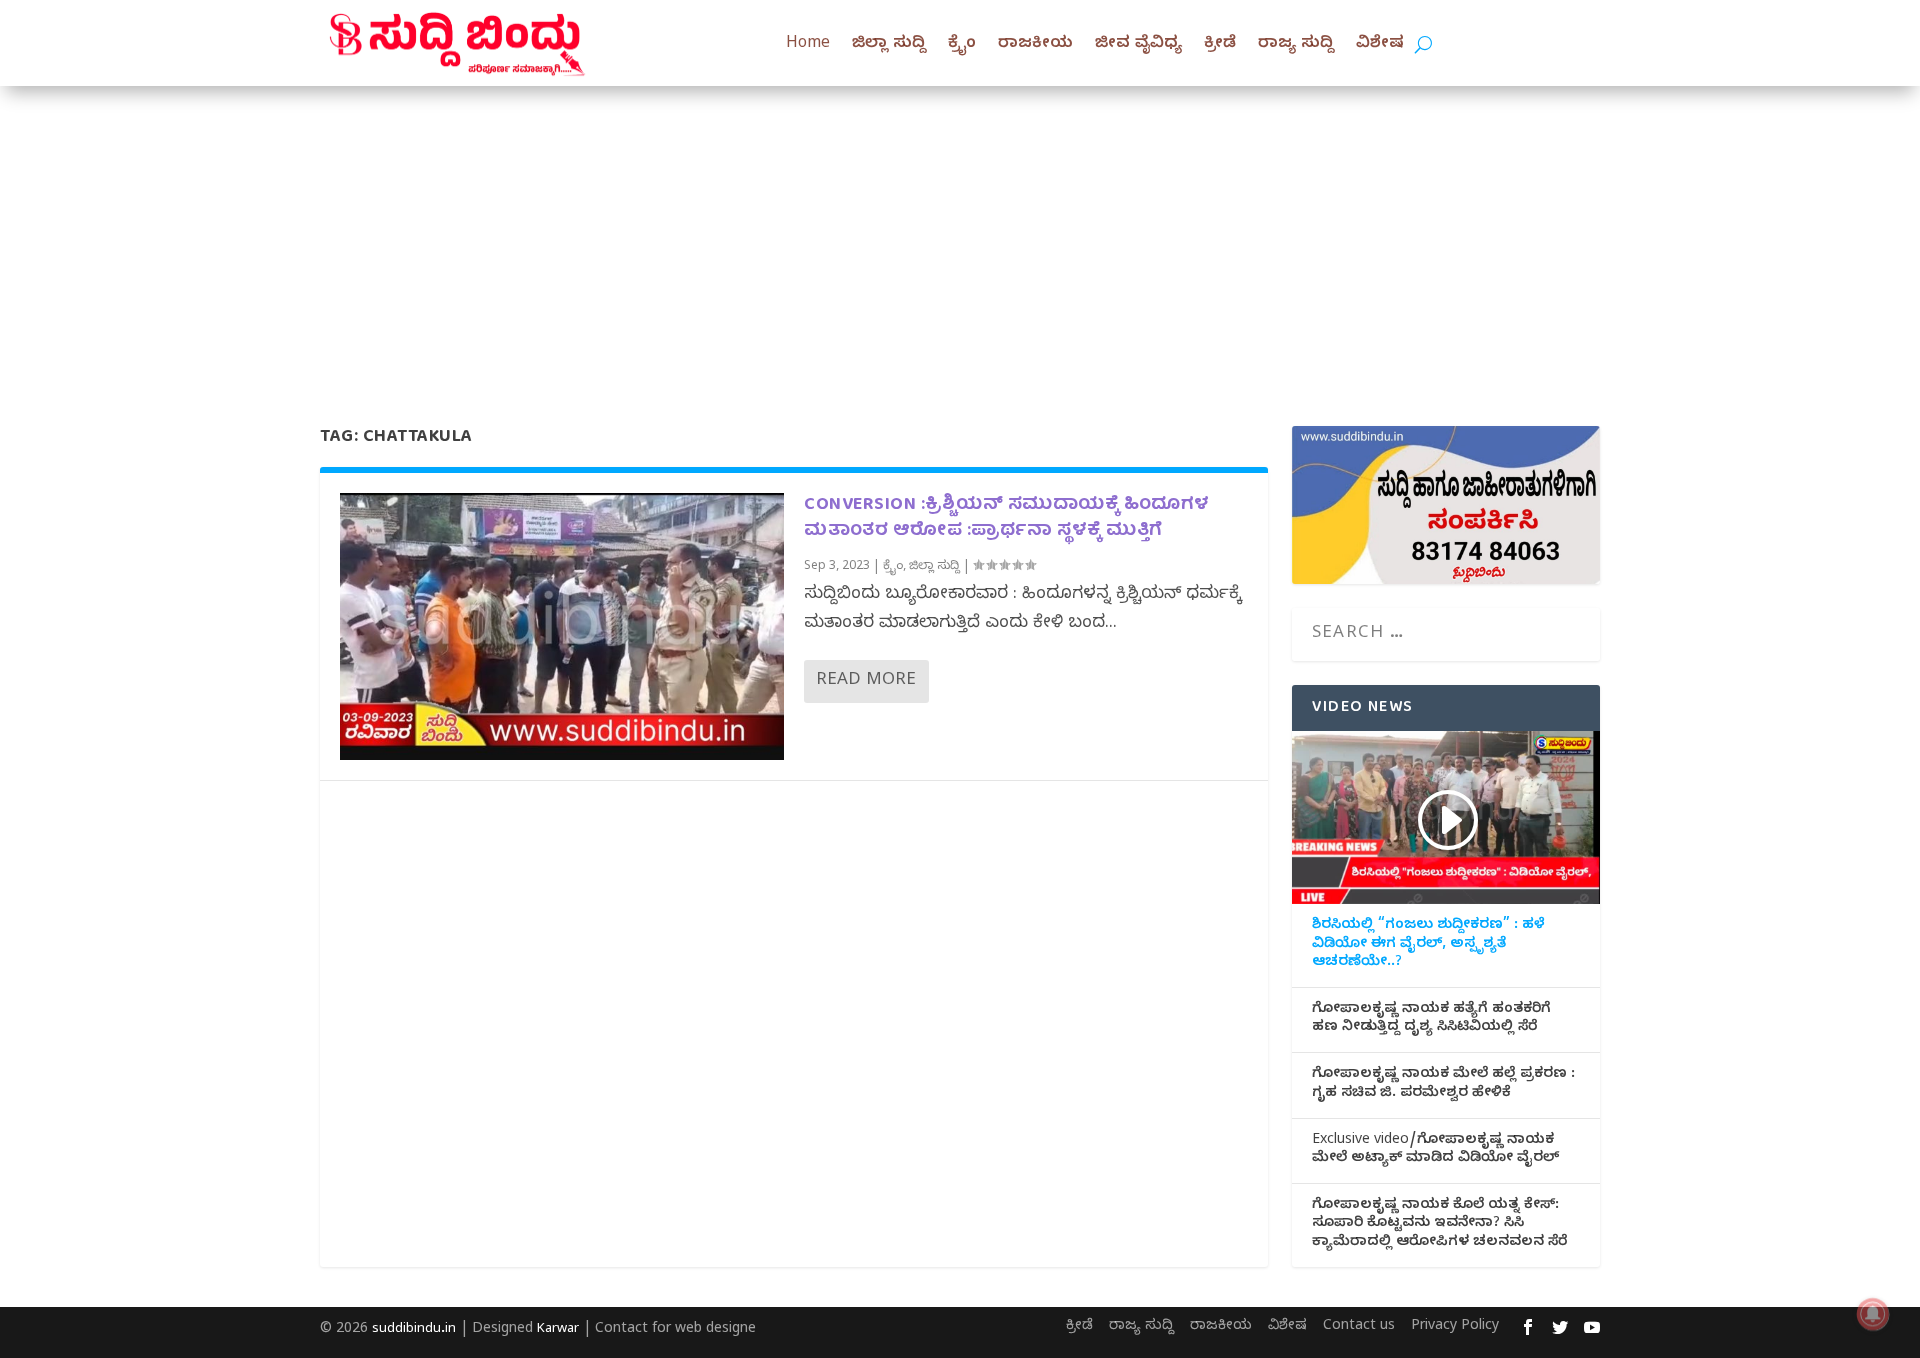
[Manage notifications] (1873, 1314)
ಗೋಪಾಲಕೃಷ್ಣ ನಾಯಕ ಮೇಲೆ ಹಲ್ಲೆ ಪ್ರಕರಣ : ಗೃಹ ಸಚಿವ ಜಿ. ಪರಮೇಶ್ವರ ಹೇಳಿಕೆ (1443, 1085)
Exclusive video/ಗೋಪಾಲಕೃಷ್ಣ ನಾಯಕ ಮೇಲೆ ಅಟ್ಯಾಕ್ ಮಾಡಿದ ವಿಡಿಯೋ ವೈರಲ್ (1435, 1151)
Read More (866, 681)
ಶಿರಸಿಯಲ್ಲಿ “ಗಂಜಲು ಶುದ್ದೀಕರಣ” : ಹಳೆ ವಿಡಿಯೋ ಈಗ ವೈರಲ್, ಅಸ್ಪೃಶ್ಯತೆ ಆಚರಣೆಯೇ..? (1428, 945)
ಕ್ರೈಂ (962, 45)
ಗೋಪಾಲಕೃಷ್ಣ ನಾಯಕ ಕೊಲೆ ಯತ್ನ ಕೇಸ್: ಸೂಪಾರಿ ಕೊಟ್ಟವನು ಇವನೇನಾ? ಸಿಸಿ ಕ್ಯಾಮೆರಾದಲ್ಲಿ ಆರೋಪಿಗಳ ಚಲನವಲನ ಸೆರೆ (1439, 1225)
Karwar (558, 1330)
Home (808, 45)
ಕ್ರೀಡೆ (1220, 45)
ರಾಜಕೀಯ (1035, 45)
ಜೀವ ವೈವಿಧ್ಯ (1138, 45)
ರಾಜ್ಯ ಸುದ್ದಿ (1296, 45)
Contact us (1359, 1327)
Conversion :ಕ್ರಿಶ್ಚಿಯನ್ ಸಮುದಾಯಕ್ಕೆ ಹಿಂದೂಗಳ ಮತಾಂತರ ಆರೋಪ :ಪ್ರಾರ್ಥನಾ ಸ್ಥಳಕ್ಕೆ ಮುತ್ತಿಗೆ (1007, 518)
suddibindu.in (414, 1330)
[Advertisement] (960, 236)
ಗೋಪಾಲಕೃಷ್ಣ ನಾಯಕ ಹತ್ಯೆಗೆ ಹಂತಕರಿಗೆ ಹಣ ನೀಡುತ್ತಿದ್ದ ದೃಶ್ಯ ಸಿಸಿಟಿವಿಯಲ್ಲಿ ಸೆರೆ (1431, 1020)
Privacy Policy (1455, 1327)
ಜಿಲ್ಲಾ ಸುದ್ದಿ (889, 45)
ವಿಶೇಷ (1380, 45)
